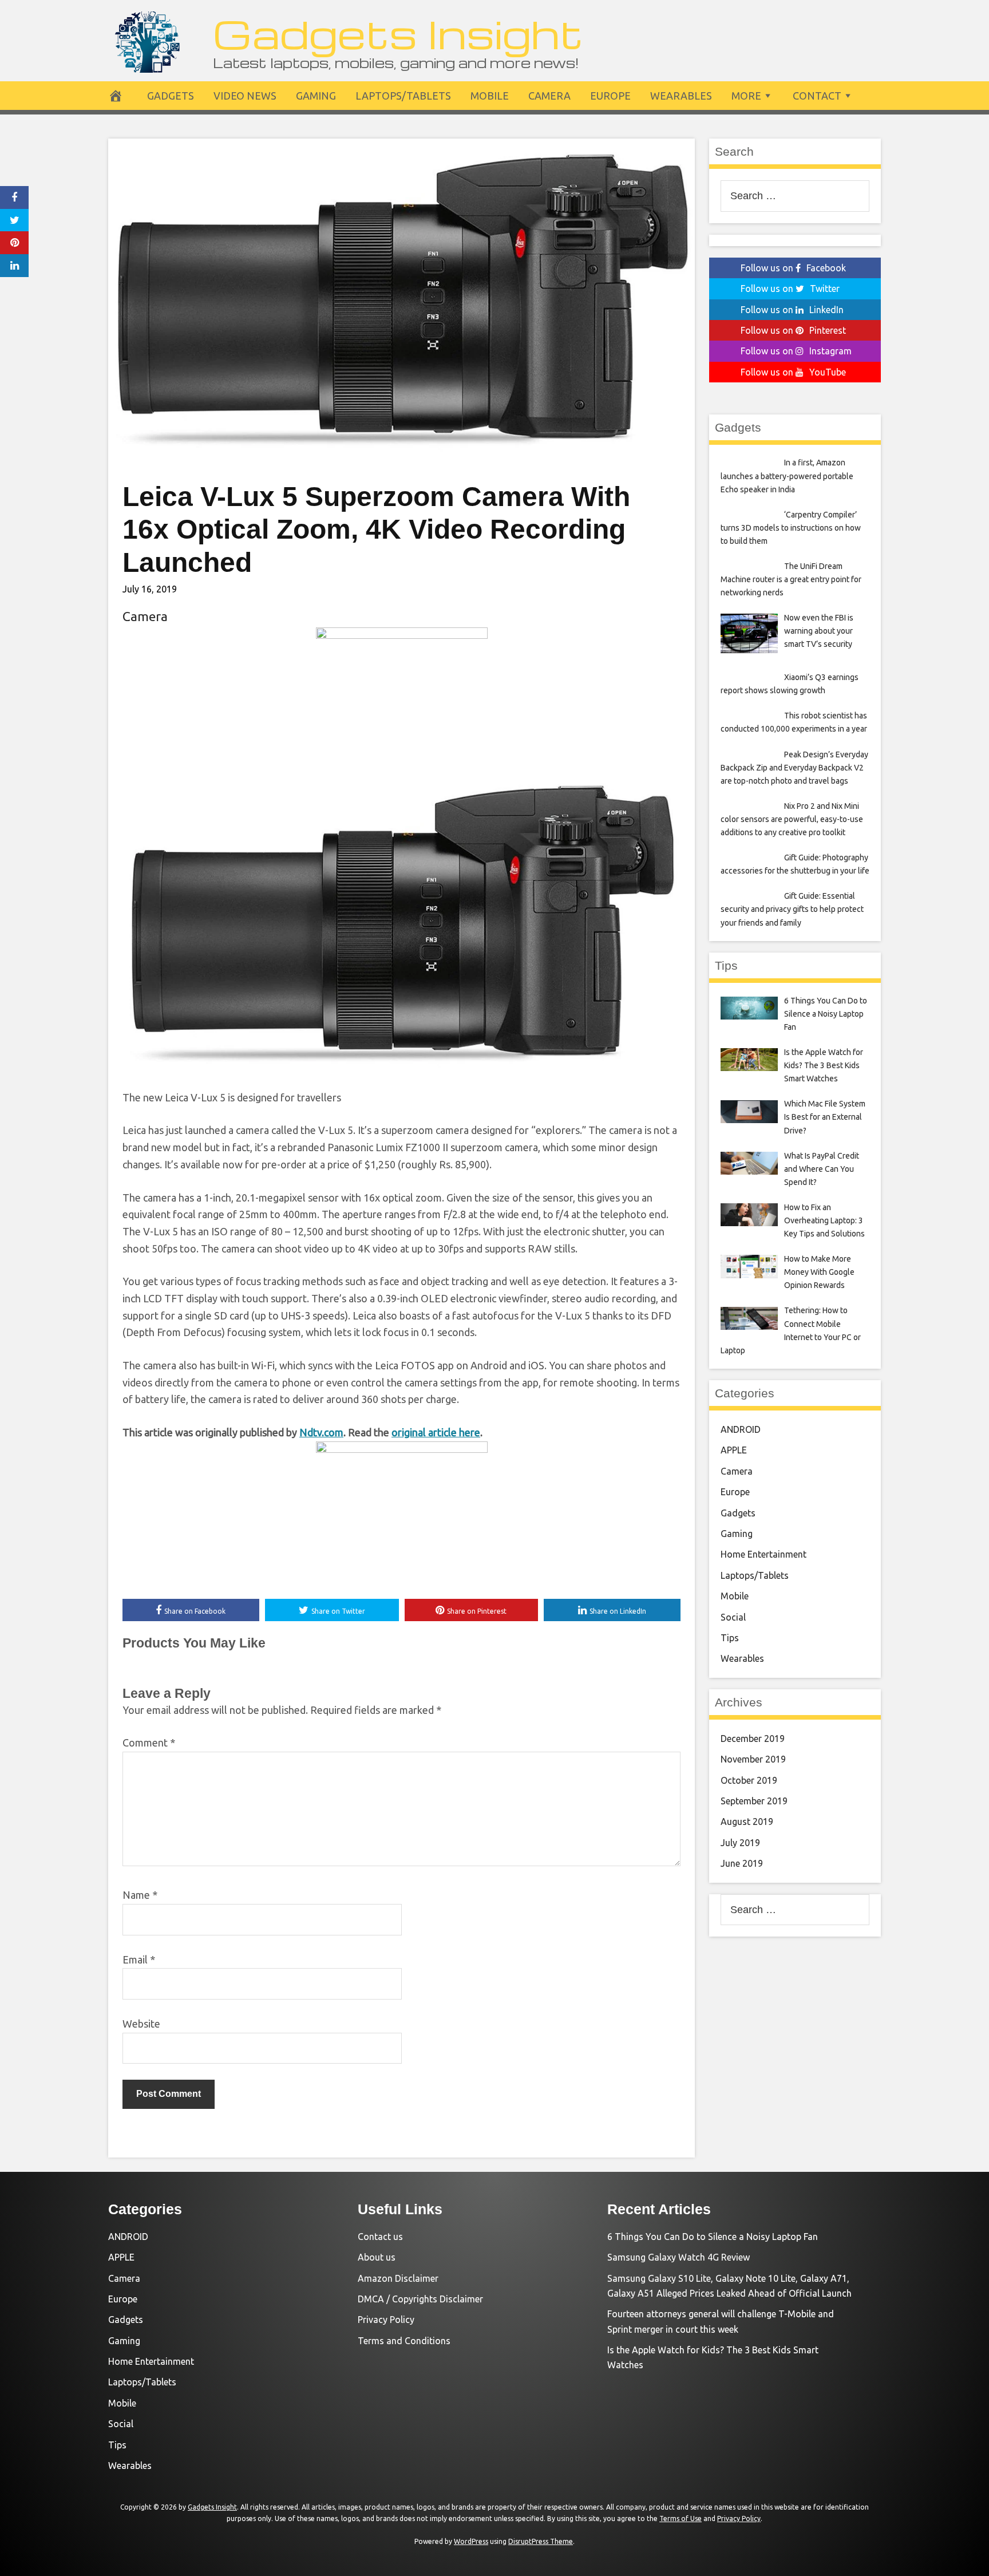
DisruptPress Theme (541, 2541)
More (746, 96)
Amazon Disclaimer (398, 2278)
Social (733, 1617)
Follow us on (793, 268)
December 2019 (753, 1739)
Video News (245, 96)
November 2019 (753, 1759)
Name (140, 1895)
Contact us (380, 2237)
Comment (149, 1743)
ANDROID (741, 1429)
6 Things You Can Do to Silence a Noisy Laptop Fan (713, 2237)
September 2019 (754, 1801)
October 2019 (749, 1780)
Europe (610, 96)
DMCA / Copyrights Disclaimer (420, 2299)
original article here (436, 1432)
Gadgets (171, 96)
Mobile (490, 96)
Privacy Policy (386, 2320)
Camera (549, 96)
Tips (730, 1638)
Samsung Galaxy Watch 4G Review (679, 2257)
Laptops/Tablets (403, 96)
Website (141, 2024)
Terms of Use (681, 2518)
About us (377, 2257)
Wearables (681, 96)
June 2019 (742, 1863)
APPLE (734, 1450)
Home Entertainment (763, 1554)
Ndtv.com (321, 1432)
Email (139, 1959)
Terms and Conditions (404, 2341)
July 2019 (740, 1843)
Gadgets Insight (398, 33)
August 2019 (747, 1822)
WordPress (471, 2541)
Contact (817, 96)
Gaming (316, 96)
